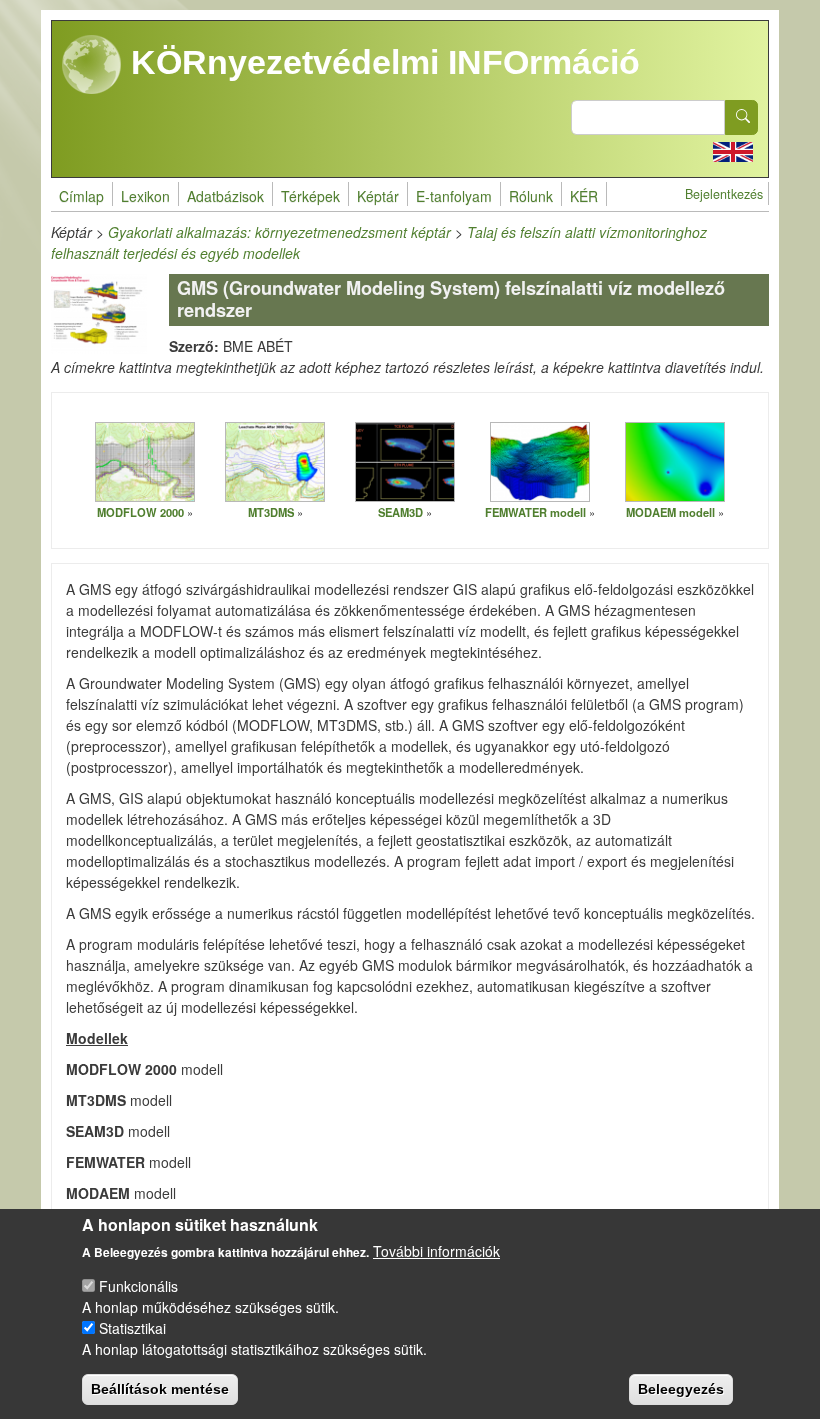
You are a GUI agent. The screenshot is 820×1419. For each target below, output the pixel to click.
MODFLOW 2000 (140, 512)
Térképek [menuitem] (310, 196)
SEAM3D (400, 512)
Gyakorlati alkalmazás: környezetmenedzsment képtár (279, 232)
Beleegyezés (681, 1389)
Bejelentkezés (724, 194)
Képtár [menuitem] (378, 196)
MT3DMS (271, 512)
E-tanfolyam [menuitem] (454, 196)
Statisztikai (132, 1328)
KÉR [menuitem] (584, 196)
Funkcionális (138, 1286)
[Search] (742, 117)
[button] (145, 461)
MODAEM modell (670, 512)
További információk (436, 1251)
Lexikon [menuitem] (145, 196)
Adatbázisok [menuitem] (225, 196)
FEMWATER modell (535, 512)
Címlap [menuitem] (81, 196)
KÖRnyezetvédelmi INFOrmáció (381, 62)
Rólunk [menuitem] (531, 196)
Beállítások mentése (160, 1389)
